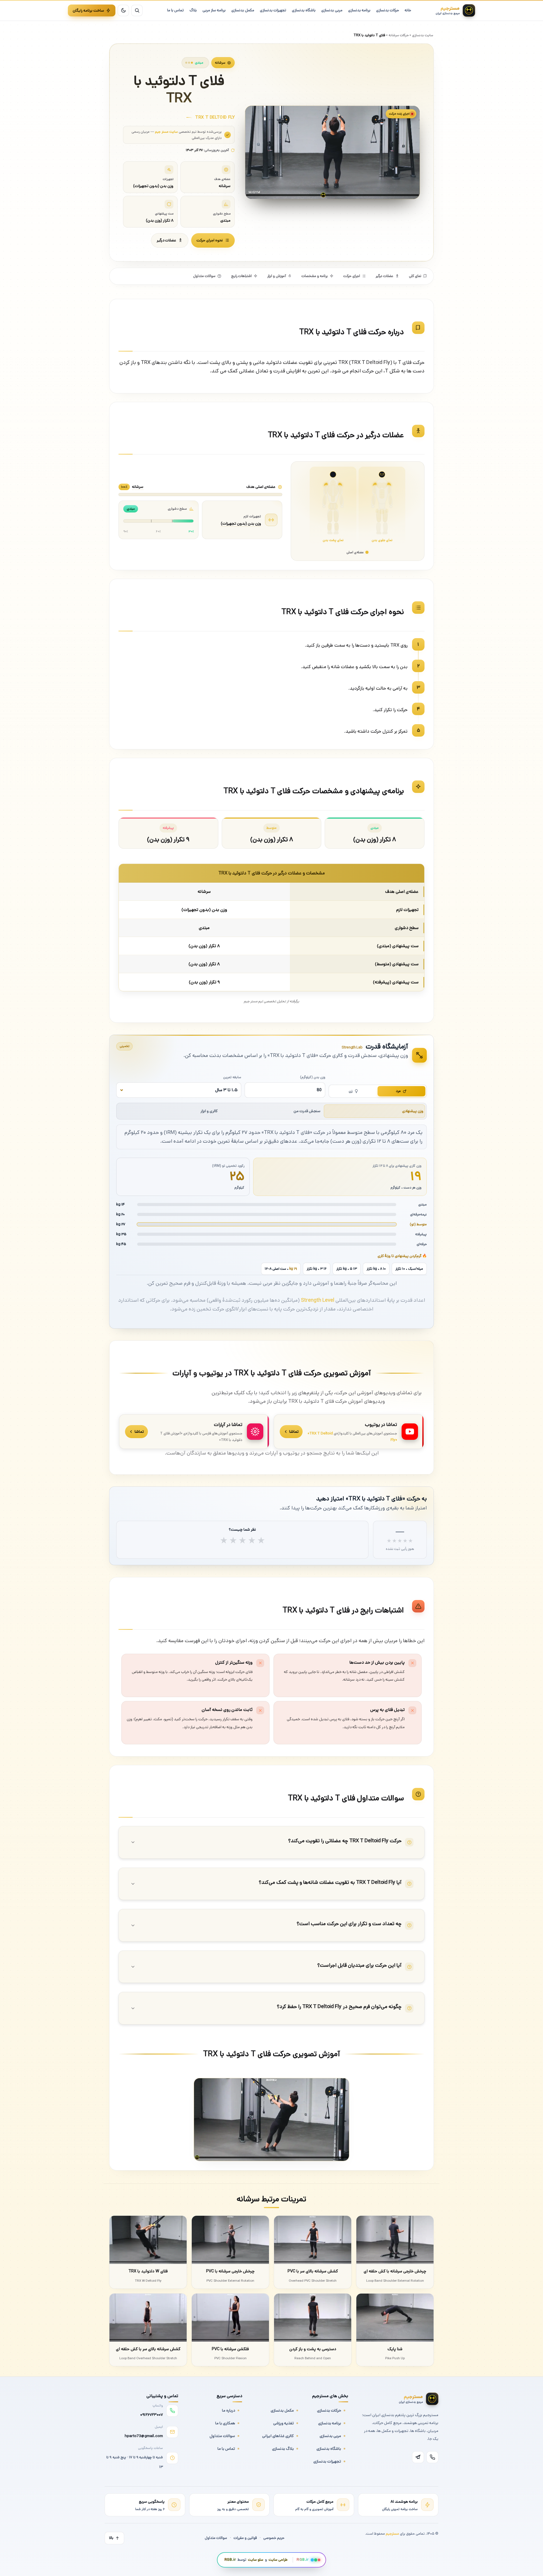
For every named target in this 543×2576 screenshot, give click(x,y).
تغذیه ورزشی (284, 2423)
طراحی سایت (278, 2560)
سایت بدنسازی (423, 35)
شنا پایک (395, 2349)
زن (351, 1091)
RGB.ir (230, 2560)
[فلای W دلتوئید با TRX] (148, 2240)
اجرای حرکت (352, 276)
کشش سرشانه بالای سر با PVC (313, 2271)
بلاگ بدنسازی (283, 2449)
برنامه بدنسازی (330, 2423)
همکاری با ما (225, 2423)
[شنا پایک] (395, 2318)
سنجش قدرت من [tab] (307, 1111)
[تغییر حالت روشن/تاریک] (123, 10)
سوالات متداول (204, 276)
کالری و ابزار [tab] (209, 1111)
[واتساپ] (432, 2457)
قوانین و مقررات (245, 2538)
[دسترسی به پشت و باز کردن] (313, 2318)
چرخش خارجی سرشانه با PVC (230, 2271)
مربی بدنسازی (330, 2436)
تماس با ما (226, 2449)
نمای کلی (415, 276)
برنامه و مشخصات (315, 276)
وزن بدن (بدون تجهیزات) (241, 524)
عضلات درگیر (166, 240)
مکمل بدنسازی (282, 2410)
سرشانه (220, 63)
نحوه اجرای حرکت (210, 240)
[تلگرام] (418, 2457)
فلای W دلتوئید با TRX (148, 2271)
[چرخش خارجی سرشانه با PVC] (230, 2240)
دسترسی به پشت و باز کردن (313, 2349)
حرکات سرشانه (399, 35)
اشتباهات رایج (241, 276)
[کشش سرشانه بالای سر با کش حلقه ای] (148, 2318)
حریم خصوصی (274, 2538)
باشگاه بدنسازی (329, 2449)
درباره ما (229, 2410)
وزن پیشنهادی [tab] (413, 1111)
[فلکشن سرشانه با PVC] (230, 2318)
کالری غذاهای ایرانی (278, 2436)
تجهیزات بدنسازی (327, 2461)
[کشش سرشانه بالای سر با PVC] (313, 2240)
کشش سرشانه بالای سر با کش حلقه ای (148, 2349)
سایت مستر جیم (166, 132)
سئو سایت (256, 2560)
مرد (398, 1091)
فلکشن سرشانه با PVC (230, 2349)
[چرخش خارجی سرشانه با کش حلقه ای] (395, 2240)
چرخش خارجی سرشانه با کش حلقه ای (395, 2271)
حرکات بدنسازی (329, 2410)
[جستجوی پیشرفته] (137, 10)
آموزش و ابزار (277, 276)
